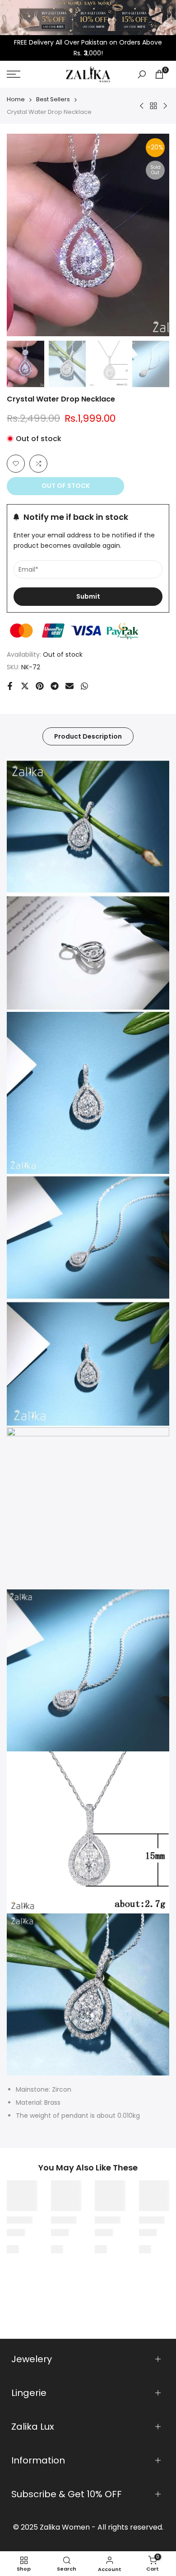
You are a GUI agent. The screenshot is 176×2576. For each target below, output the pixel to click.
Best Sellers (53, 99)
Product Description (88, 736)
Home (16, 99)
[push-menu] (14, 74)
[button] (16, 464)
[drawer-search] (142, 74)
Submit (88, 596)
